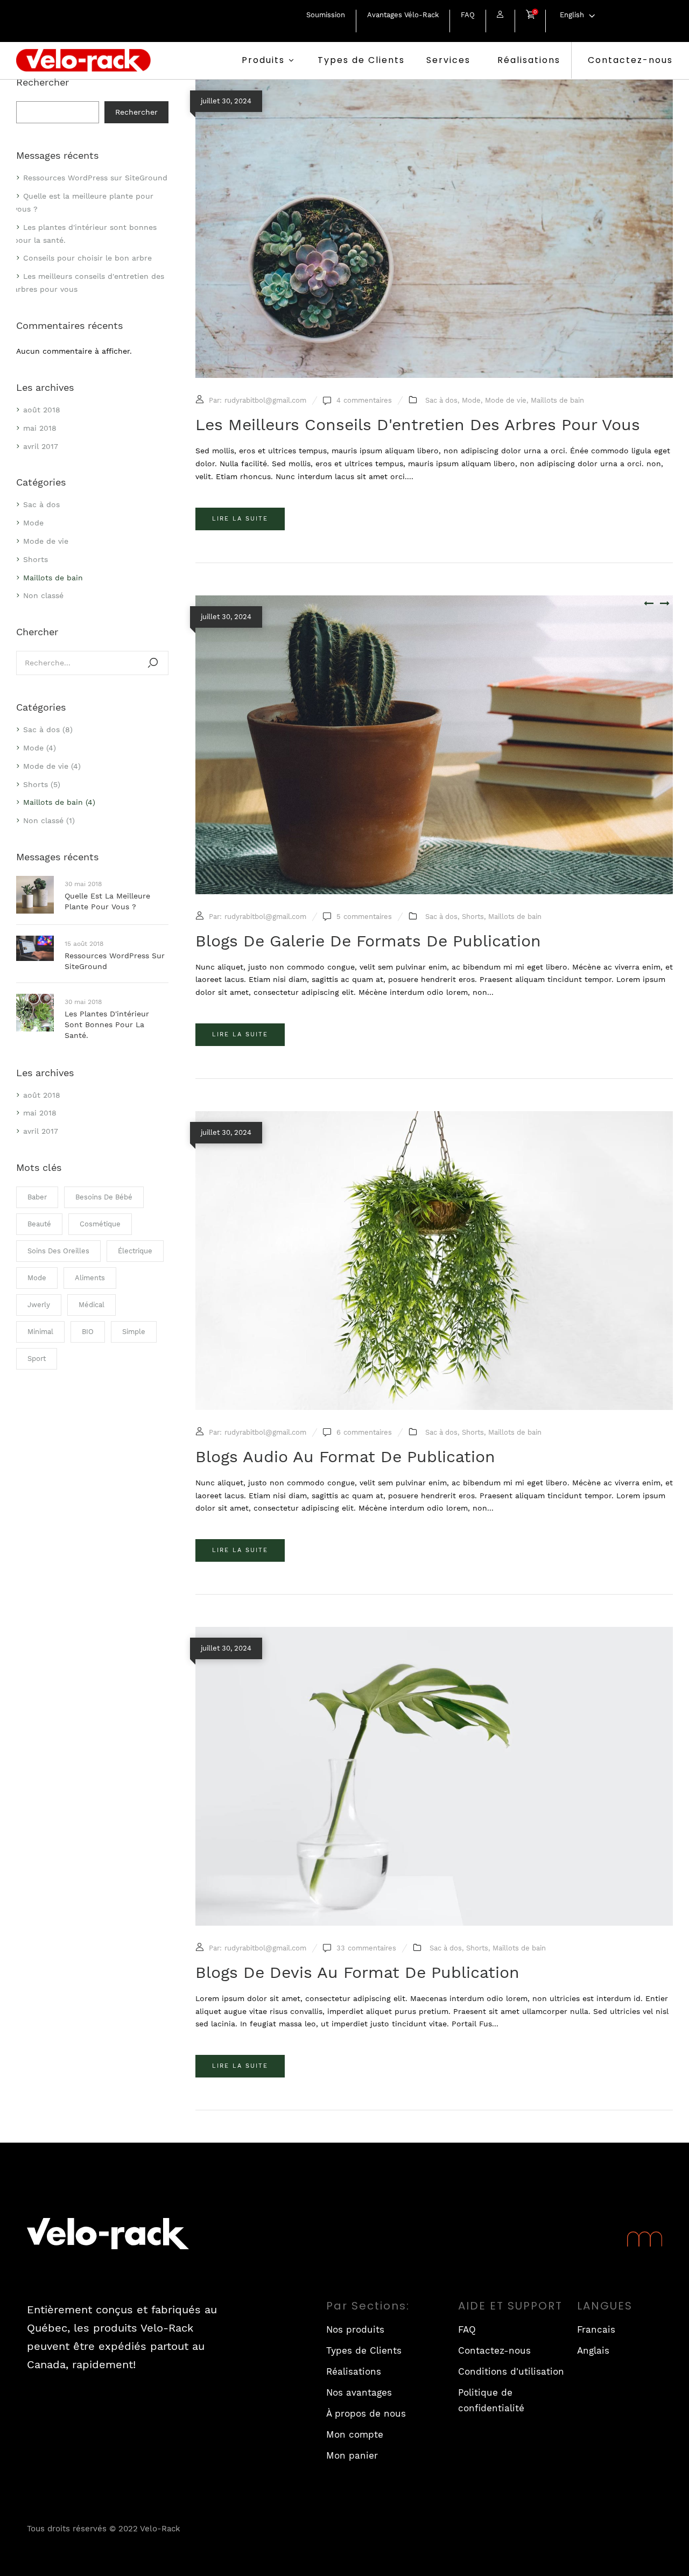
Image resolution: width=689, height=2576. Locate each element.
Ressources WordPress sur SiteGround (95, 178)
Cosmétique (100, 1224)
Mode (33, 523)
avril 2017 (41, 446)
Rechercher (43, 82)
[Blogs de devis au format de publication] (434, 1633)
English (572, 15)
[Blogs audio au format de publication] (434, 1117)
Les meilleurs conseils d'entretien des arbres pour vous (418, 424)
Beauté (39, 1224)
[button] (530, 16)
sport (37, 1359)
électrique (135, 1251)
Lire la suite (240, 519)
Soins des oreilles (58, 1251)
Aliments (90, 1278)
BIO (88, 1332)
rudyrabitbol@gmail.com (265, 400)
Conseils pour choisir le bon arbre (87, 258)
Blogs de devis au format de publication (357, 1972)
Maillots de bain (53, 578)
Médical (92, 1305)
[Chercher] (153, 663)
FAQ (468, 15)
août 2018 (42, 410)
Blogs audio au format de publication (345, 1457)
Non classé (43, 595)
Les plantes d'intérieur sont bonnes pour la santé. (107, 1024)
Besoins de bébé (104, 1197)
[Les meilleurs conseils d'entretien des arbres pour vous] (434, 86)
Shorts (36, 559)
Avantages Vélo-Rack (403, 15)
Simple (134, 1332)
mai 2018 (40, 428)
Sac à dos (41, 504)
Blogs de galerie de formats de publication (368, 941)
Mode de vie (46, 541)
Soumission (326, 15)
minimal (40, 1332)
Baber (37, 1197)
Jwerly (39, 1305)
